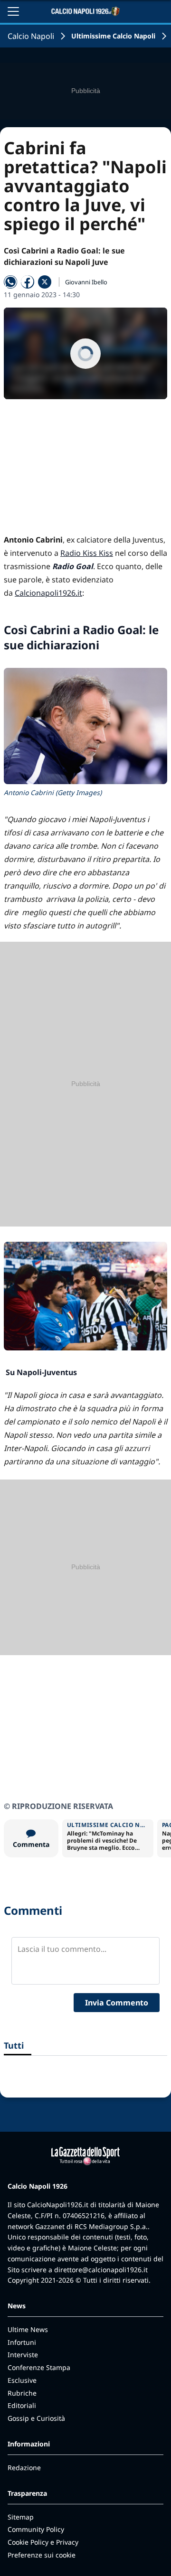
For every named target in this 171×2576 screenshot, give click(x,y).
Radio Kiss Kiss (87, 553)
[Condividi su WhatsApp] (10, 282)
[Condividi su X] (45, 282)
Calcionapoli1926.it (48, 593)
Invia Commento (117, 2003)
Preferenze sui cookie (42, 2555)
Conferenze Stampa (39, 2367)
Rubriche (22, 2393)
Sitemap (21, 2517)
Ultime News (28, 2329)
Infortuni (22, 2342)
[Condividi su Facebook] (28, 282)
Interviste (23, 2355)
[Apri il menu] (13, 11)
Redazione (24, 2468)
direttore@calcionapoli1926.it (101, 2270)
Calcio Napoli (31, 36)
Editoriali (22, 2405)
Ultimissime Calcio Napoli (113, 36)
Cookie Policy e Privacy (43, 2542)
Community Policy (36, 2529)
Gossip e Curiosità (36, 2418)
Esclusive (22, 2380)
